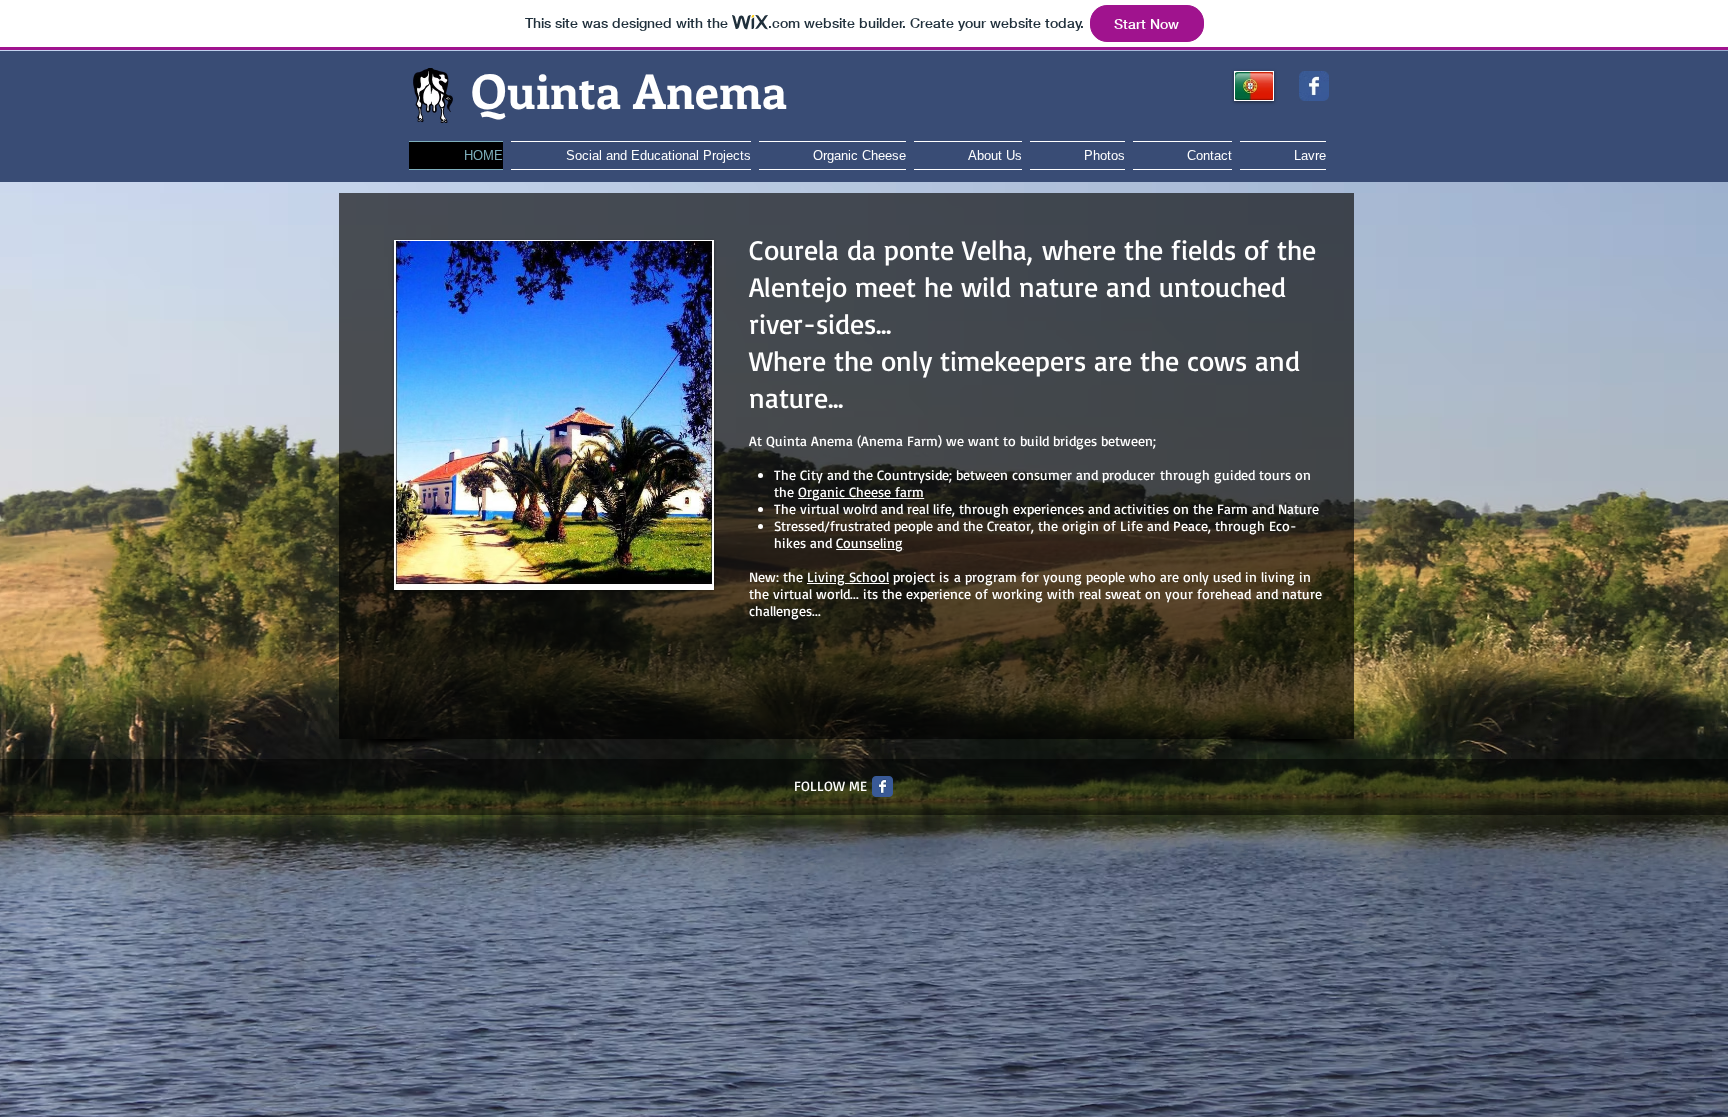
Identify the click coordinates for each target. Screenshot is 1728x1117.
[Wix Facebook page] (1314, 86)
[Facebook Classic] (882, 786)
